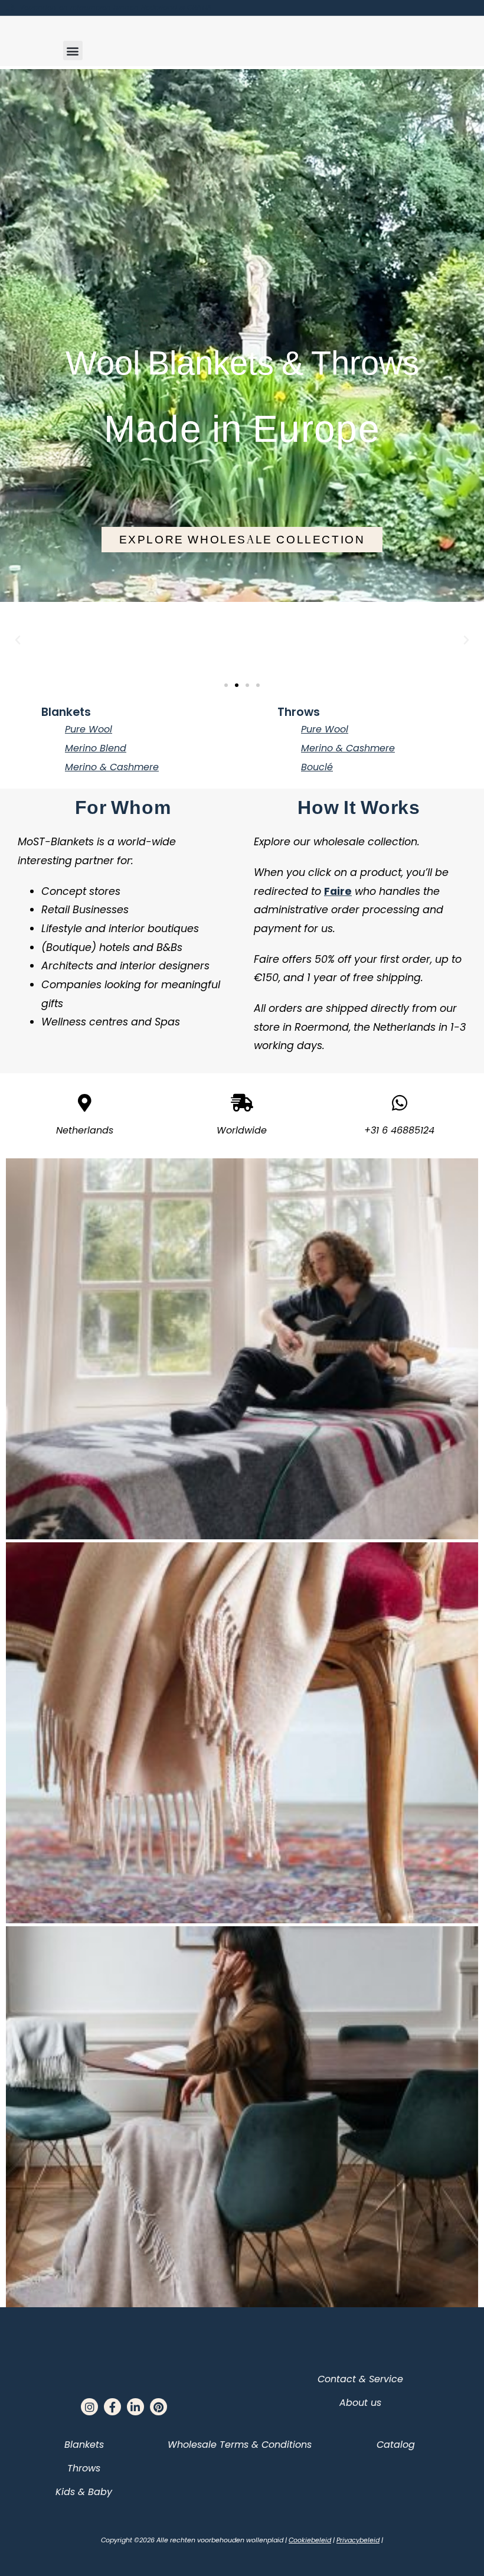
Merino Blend (96, 748)
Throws (299, 712)
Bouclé (317, 767)
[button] (73, 51)
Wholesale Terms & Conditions (240, 2445)
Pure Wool (89, 729)
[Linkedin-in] (135, 2407)
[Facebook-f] (112, 2407)
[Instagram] (89, 2407)
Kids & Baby (84, 2492)
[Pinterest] (158, 2407)
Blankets (66, 712)
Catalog (396, 2445)
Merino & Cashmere (112, 767)
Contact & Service (360, 2379)
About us (360, 2403)
